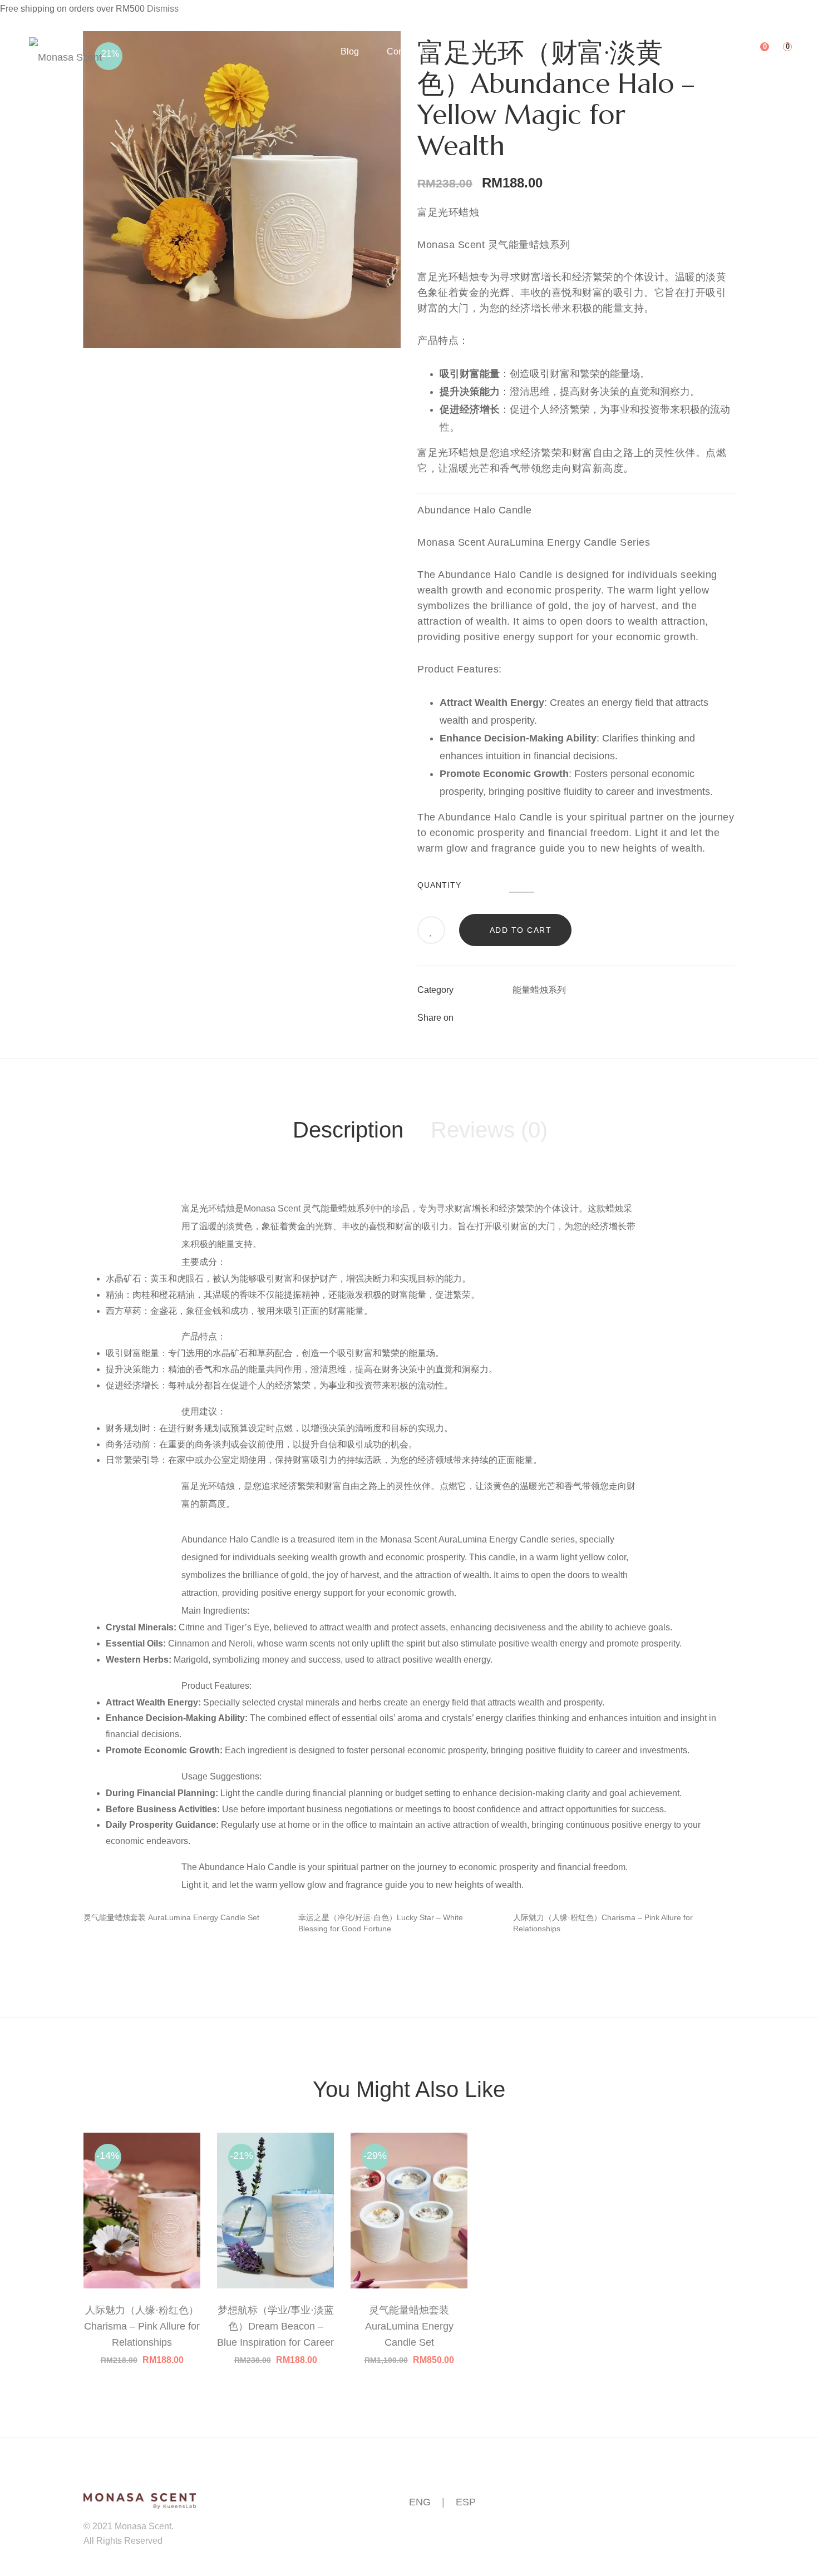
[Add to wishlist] (432, 931)
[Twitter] (536, 1018)
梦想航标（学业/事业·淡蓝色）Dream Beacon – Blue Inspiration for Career (275, 2326)
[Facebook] (516, 1018)
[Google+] (556, 1018)
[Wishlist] (756, 51)
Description (348, 1130)
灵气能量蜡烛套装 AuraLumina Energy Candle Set (171, 1917)
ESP (466, 2502)
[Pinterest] (576, 1018)
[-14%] (142, 2142)
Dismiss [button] (163, 9)
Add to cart (521, 930)
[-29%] (409, 2142)
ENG (420, 2502)
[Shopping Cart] (779, 51)
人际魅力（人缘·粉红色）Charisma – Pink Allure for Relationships (142, 2326)
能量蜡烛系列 (539, 990)
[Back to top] (787, 2545)
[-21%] (275, 2142)
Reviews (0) (489, 1130)
